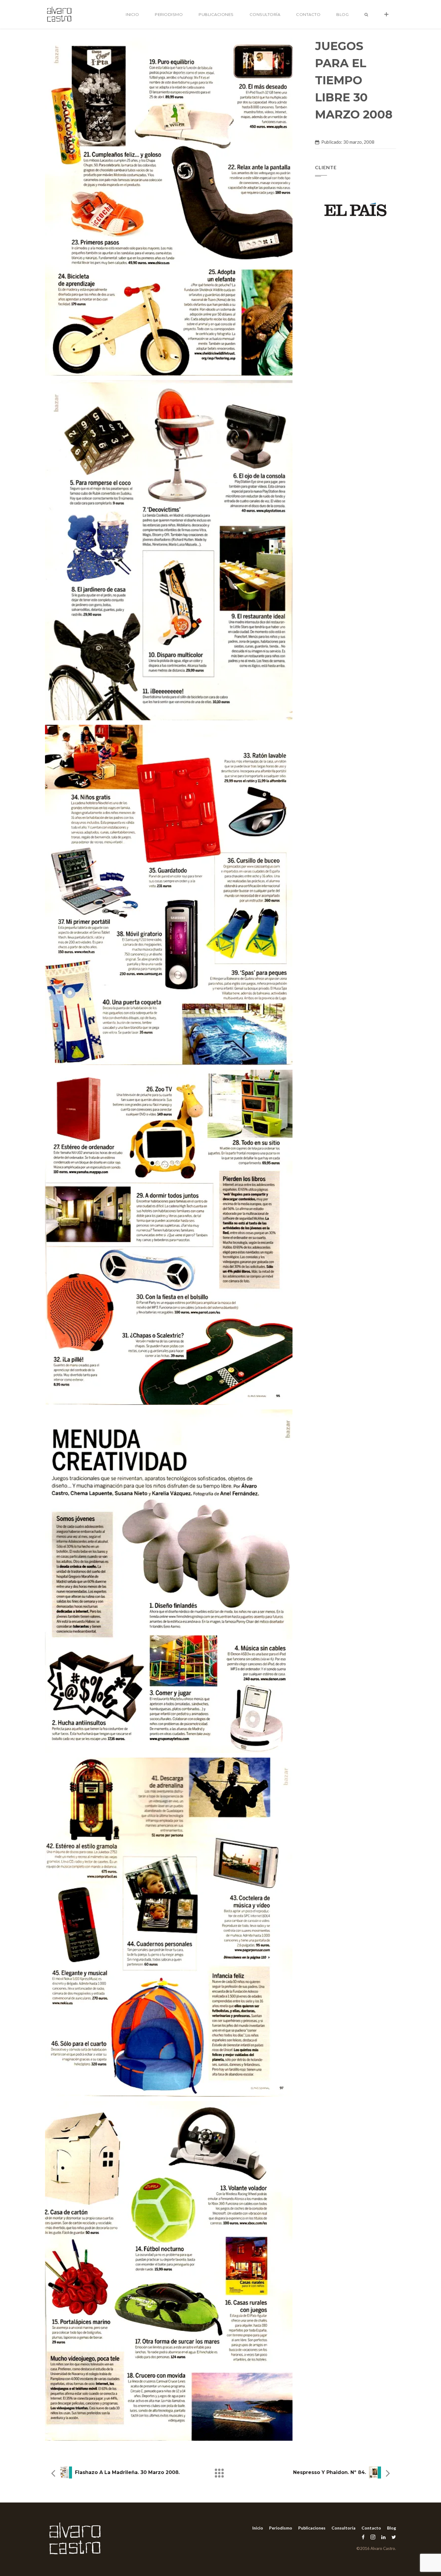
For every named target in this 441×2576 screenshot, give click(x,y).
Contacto (308, 14)
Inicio (132, 14)
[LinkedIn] (383, 2537)
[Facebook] (363, 2537)
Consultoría (265, 14)
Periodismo (169, 14)
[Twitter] (392, 2537)
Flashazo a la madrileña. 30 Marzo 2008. (127, 2472)
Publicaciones (216, 14)
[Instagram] (373, 2537)
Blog (342, 14)
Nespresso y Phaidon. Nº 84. (330, 2472)
